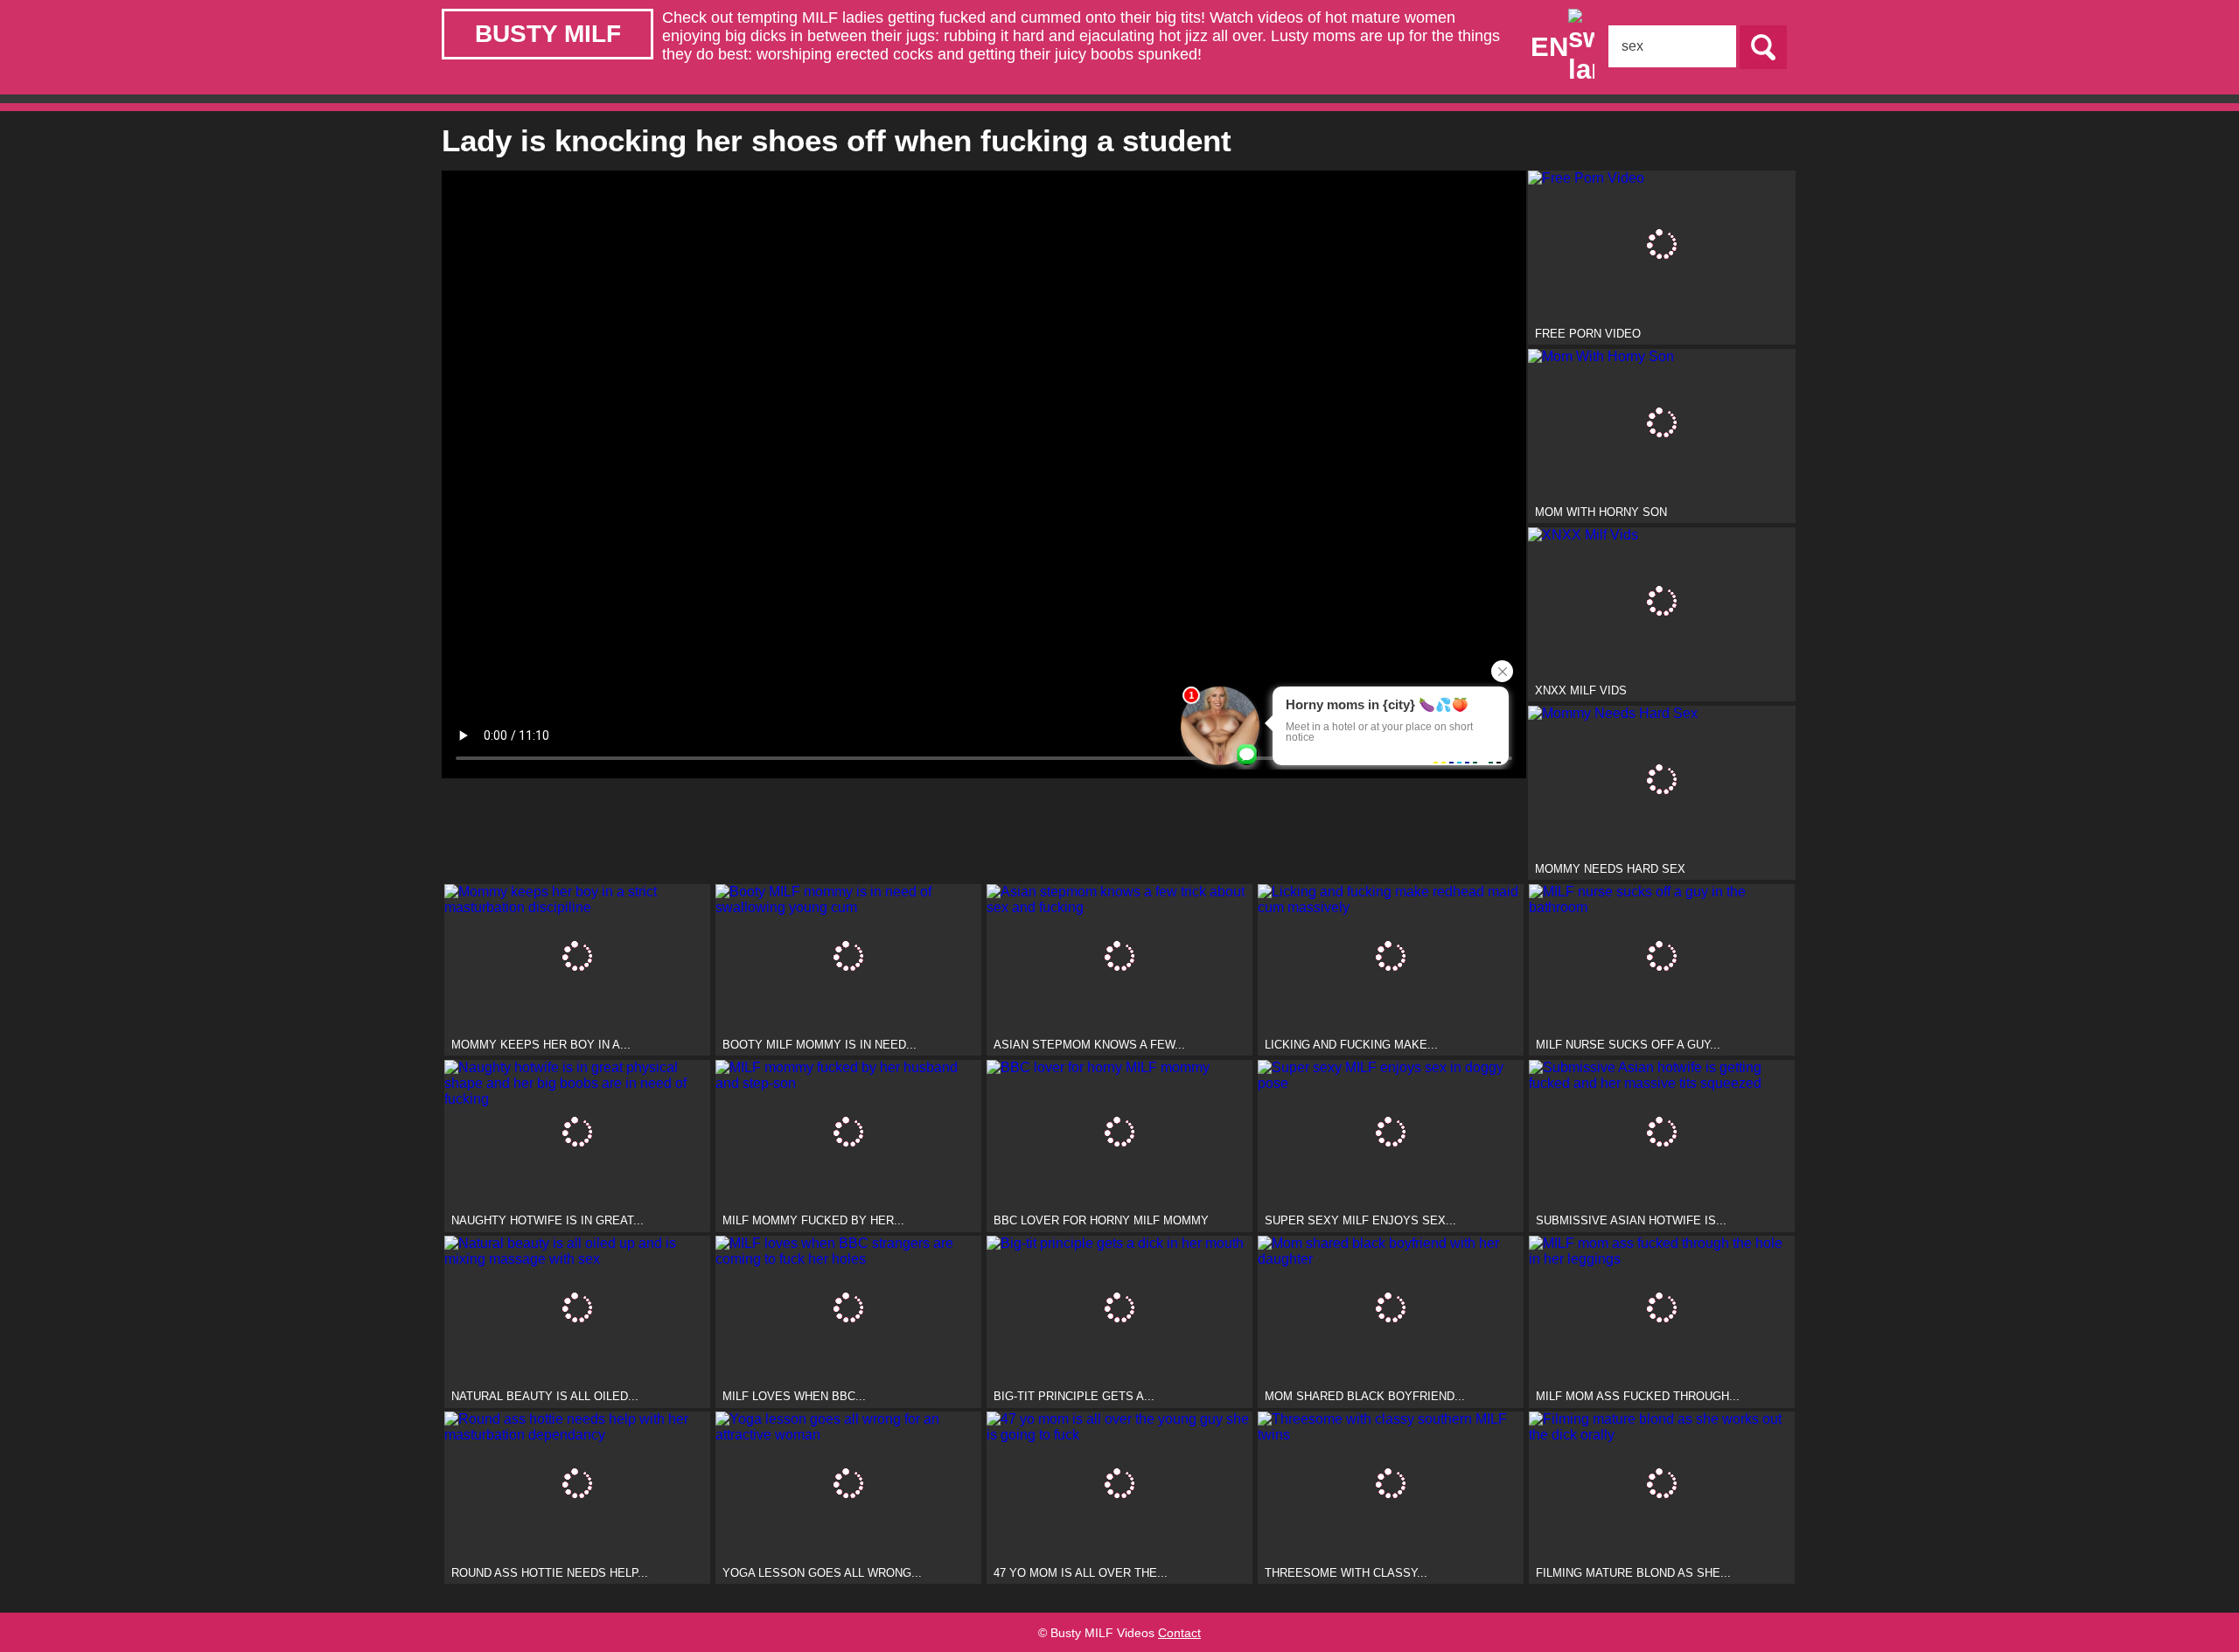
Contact (1179, 1633)
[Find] (1763, 47)
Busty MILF (548, 34)
